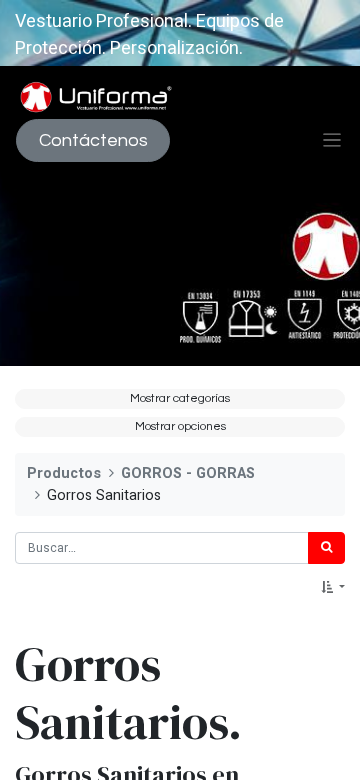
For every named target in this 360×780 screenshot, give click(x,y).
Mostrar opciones (180, 426)
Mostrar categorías (180, 398)
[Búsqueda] (326, 548)
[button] (333, 588)
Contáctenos (93, 140)
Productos (64, 473)
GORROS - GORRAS (188, 473)
